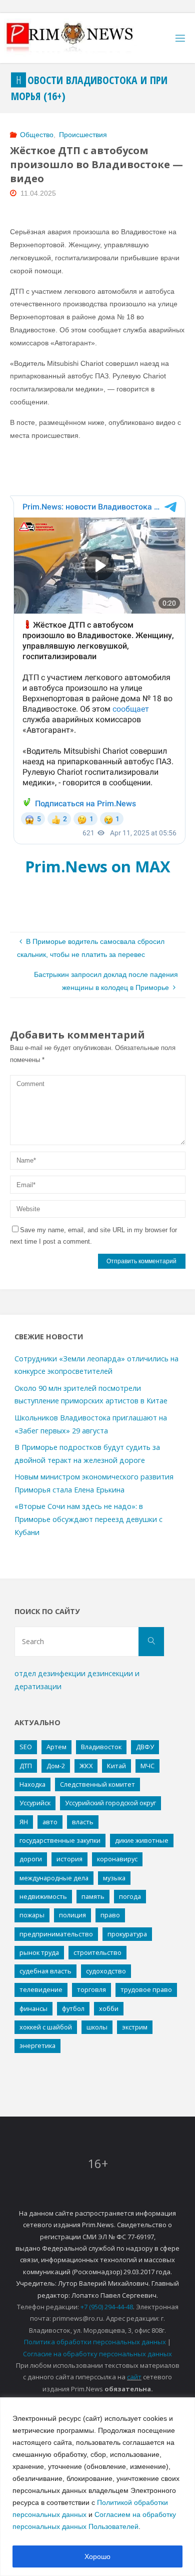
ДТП (26, 1766)
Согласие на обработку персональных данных (97, 2354)
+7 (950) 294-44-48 (107, 2307)
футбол (73, 2008)
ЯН (24, 1822)
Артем (56, 1747)
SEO (26, 1747)
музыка (114, 1878)
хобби (109, 2008)
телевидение (41, 1989)
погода (130, 1896)
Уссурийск (35, 1803)
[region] (97, 2487)
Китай (116, 1766)
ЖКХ (86, 1766)
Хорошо (97, 2556)
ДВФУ (145, 1747)
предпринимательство (56, 1934)
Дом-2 (56, 1766)
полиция (72, 1915)
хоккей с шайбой (46, 2027)
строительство (97, 1952)
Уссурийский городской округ (110, 1803)
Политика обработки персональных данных (95, 2342)
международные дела (54, 1878)
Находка (32, 1784)
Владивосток (101, 1747)
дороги (31, 1859)
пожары (32, 1915)
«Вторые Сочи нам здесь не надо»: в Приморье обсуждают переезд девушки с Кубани (88, 1519)
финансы (33, 2008)
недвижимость (43, 1896)
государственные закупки (60, 1840)
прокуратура (127, 1934)
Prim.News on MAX (98, 866)
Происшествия (83, 135)
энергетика (37, 2045)
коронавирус (117, 1859)
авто (50, 1822)
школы (97, 2027)
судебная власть (45, 1971)
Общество (37, 135)
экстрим (135, 2027)
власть (83, 1822)
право (110, 1915)
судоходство (106, 1971)
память (93, 1896)
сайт (134, 2377)
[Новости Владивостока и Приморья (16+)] (80, 38)
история (69, 1859)
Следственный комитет (97, 1784)
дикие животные (142, 1840)
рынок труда (39, 1952)
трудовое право (146, 1989)
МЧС (147, 1766)
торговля (91, 1989)
